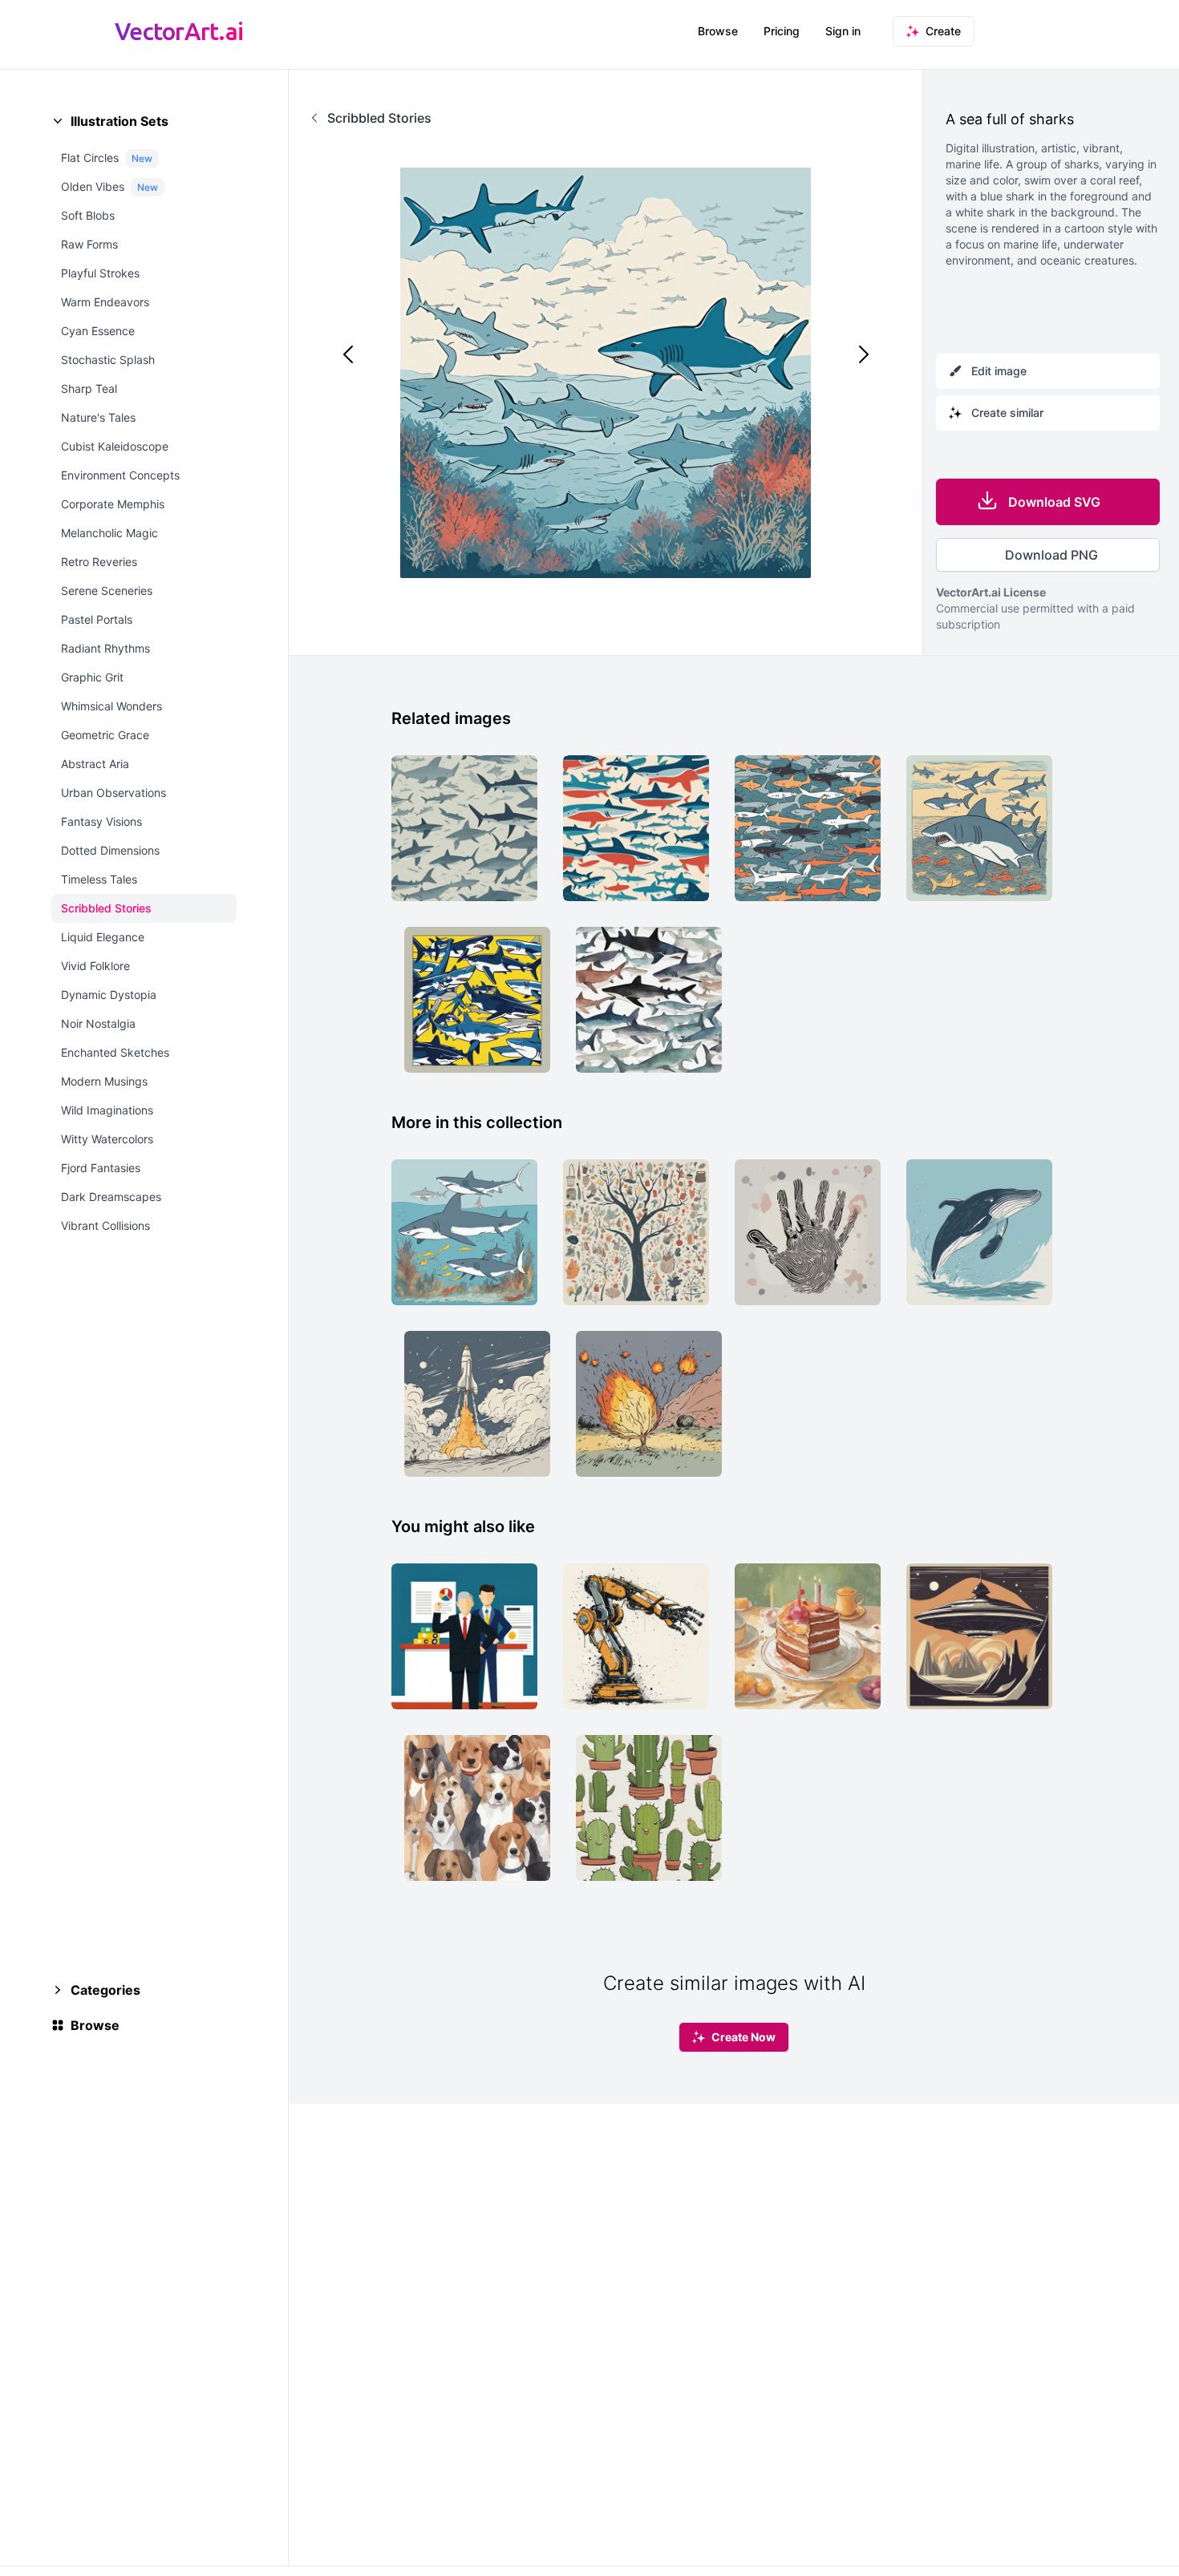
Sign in (843, 31)
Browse (718, 31)
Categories (105, 1990)
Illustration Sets (120, 121)
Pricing (782, 31)
